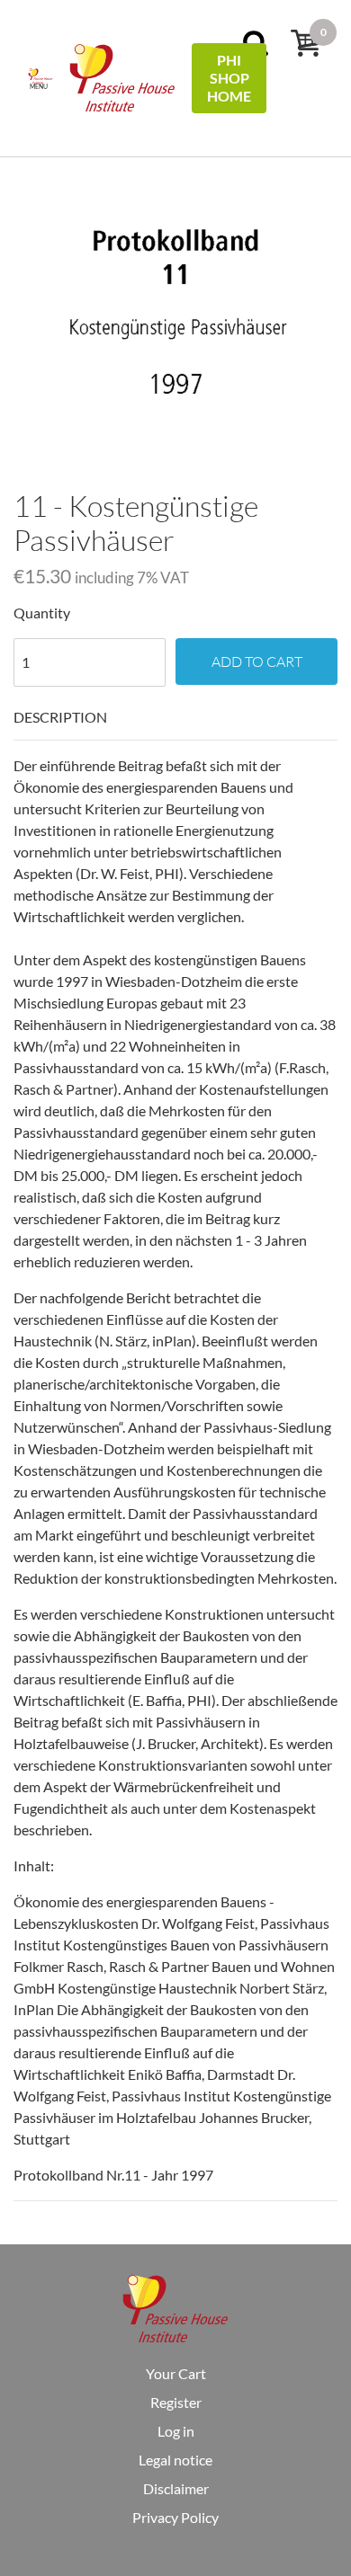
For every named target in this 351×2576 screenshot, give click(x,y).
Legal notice (175, 2460)
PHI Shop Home (229, 78)
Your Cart (176, 2373)
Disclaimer (176, 2488)
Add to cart (257, 662)
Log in (176, 2431)
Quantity (42, 613)
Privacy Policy (175, 2517)
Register (176, 2402)
